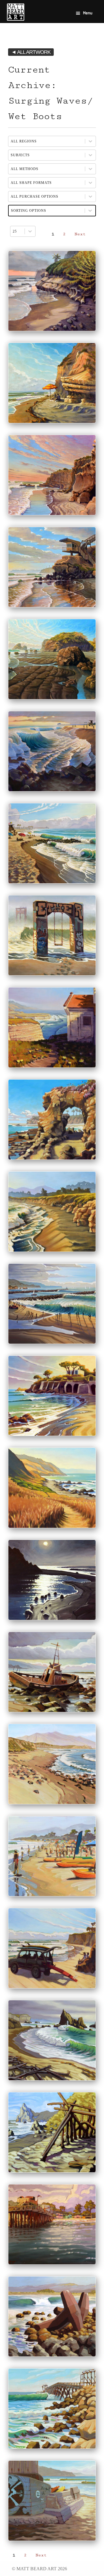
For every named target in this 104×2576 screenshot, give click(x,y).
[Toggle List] (30, 231)
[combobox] (17, 231)
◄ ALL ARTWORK (31, 52)
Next (80, 234)
